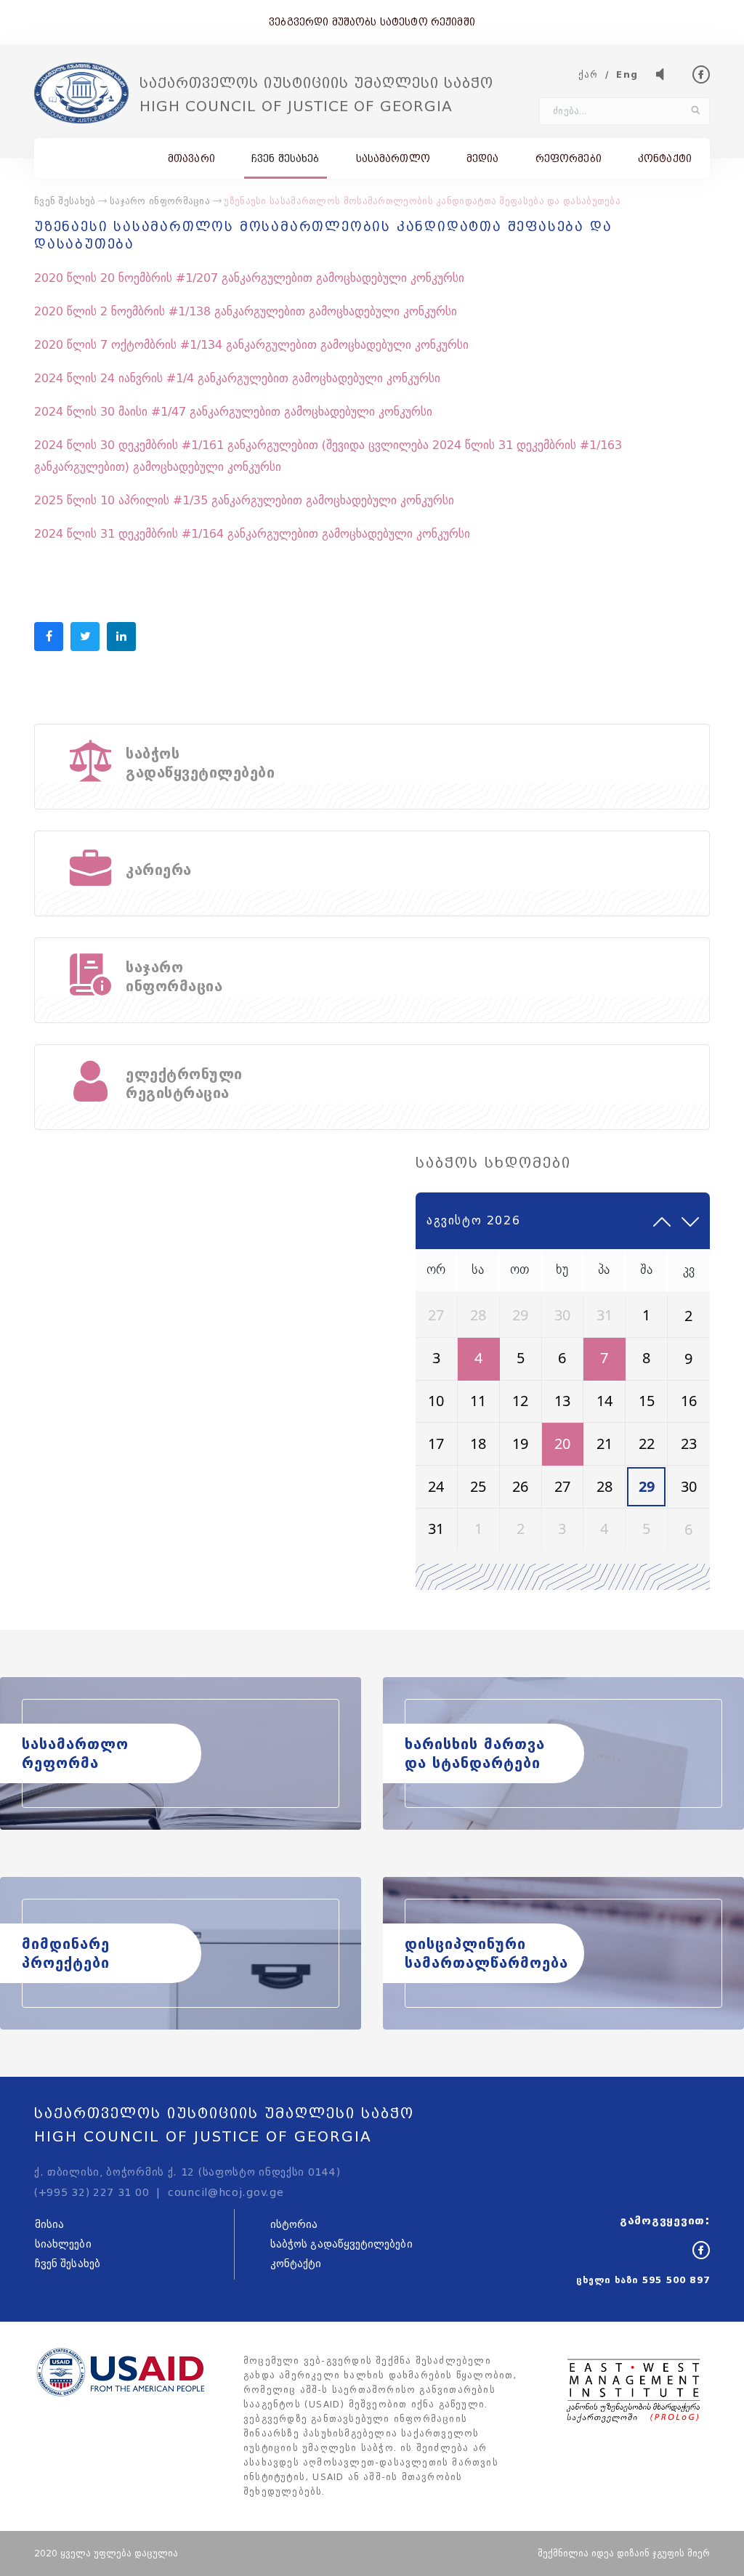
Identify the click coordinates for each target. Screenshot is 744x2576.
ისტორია (294, 2225)
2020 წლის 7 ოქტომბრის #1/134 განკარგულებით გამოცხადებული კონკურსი (251, 345)
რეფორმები (569, 158)
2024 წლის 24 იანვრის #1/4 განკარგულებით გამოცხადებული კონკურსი (237, 378)
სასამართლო (393, 158)
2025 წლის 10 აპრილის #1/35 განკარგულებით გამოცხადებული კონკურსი (244, 500)
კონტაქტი (665, 158)
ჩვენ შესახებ (286, 158)
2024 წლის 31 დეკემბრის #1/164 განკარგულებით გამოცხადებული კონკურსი (252, 534)
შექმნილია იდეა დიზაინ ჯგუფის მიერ (624, 2553)
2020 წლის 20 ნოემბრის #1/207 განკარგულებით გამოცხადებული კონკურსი (249, 278)
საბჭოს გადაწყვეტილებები (341, 2244)
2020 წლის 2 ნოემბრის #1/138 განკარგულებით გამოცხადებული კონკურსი (246, 311)
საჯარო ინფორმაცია (160, 201)
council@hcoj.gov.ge (226, 2193)
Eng (627, 74)
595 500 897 (676, 2280)
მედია (483, 158)
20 (562, 1444)
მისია (49, 2225)
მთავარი (191, 158)
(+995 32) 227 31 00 (92, 2193)
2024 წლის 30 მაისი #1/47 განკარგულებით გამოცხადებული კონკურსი (233, 412)
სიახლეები (63, 2244)
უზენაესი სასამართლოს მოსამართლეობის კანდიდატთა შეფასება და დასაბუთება (422, 201)
